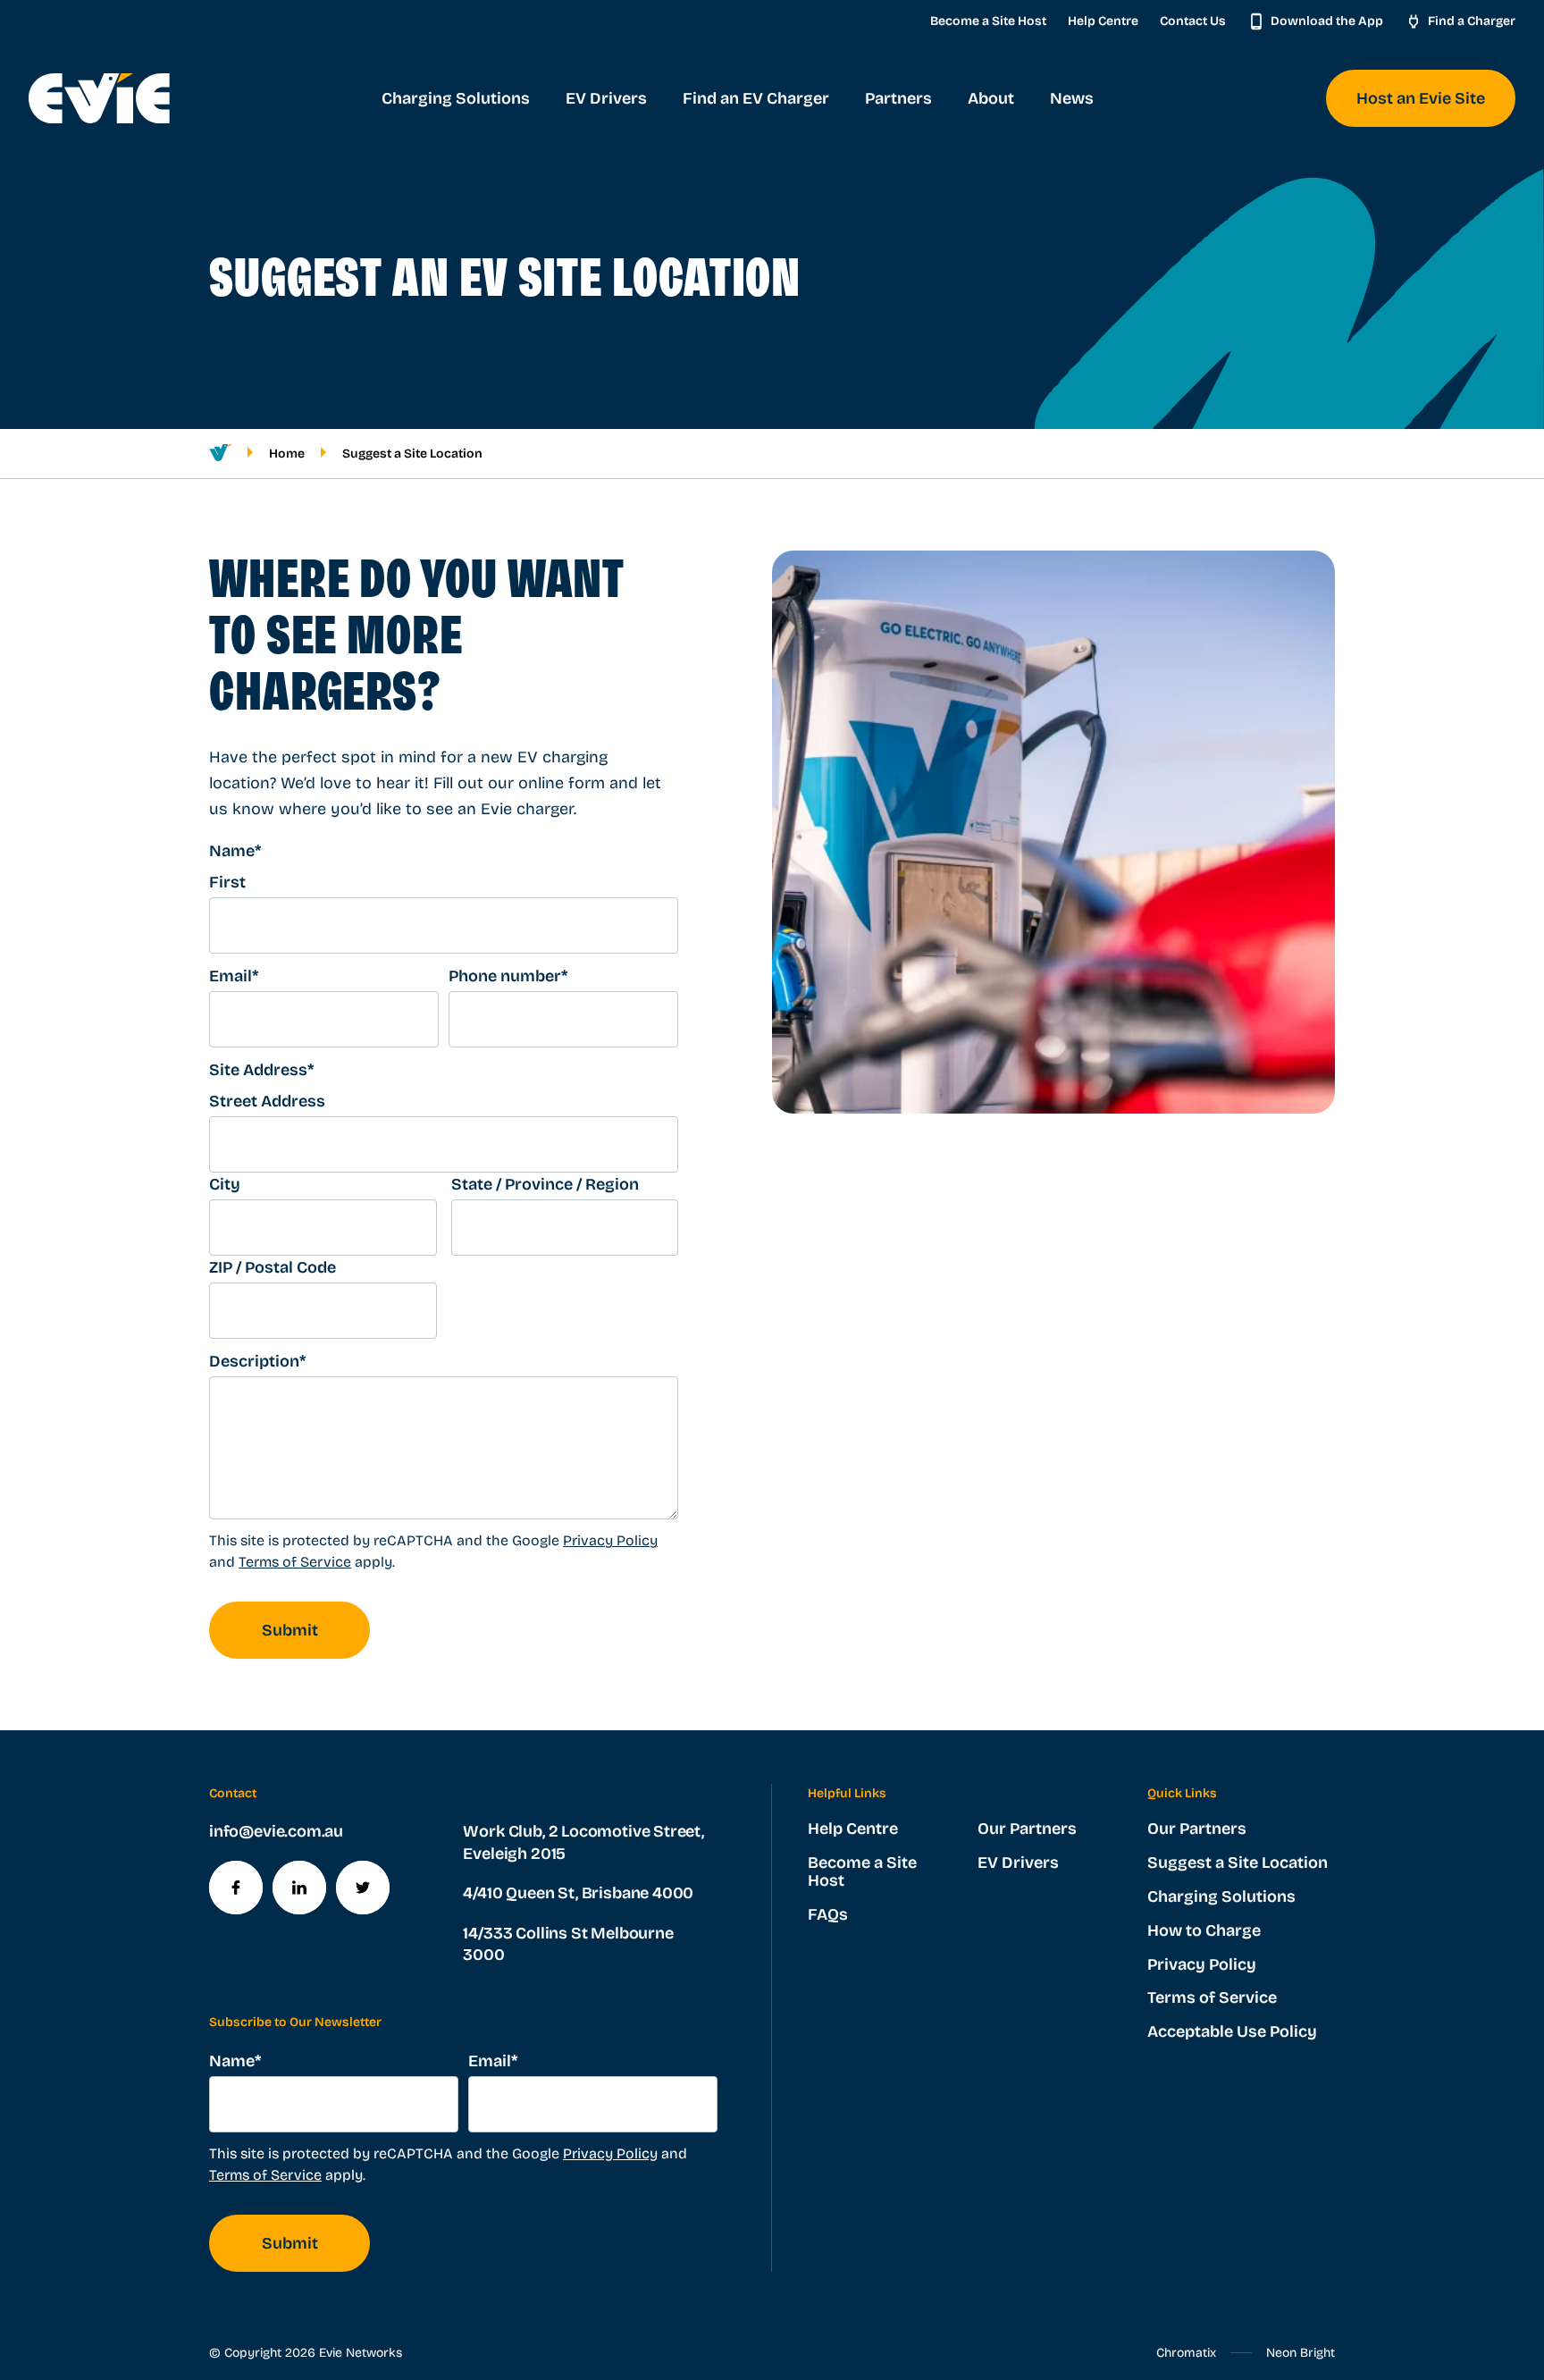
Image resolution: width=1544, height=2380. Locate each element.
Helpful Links (847, 1793)
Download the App (1327, 21)
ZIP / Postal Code (273, 1267)
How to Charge (1204, 1930)
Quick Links (1182, 1793)
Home (287, 454)
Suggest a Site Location (1238, 1863)
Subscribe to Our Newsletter (295, 2022)
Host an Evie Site (1421, 98)
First (227, 882)
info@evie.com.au (276, 1831)
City (225, 1184)
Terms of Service (295, 1562)
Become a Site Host (988, 21)
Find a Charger (1472, 21)
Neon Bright (1301, 2353)
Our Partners (1027, 1829)
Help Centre (1103, 21)
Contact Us (1193, 21)
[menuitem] (456, 98)
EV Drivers (1018, 1863)
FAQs (828, 1914)
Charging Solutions (1221, 1896)
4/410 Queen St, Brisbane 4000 (578, 1893)
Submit (290, 1630)
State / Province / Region (545, 1184)
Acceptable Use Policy (1232, 2031)
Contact (233, 1793)
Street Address (267, 1101)
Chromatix (1186, 2353)
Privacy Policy (610, 1540)
